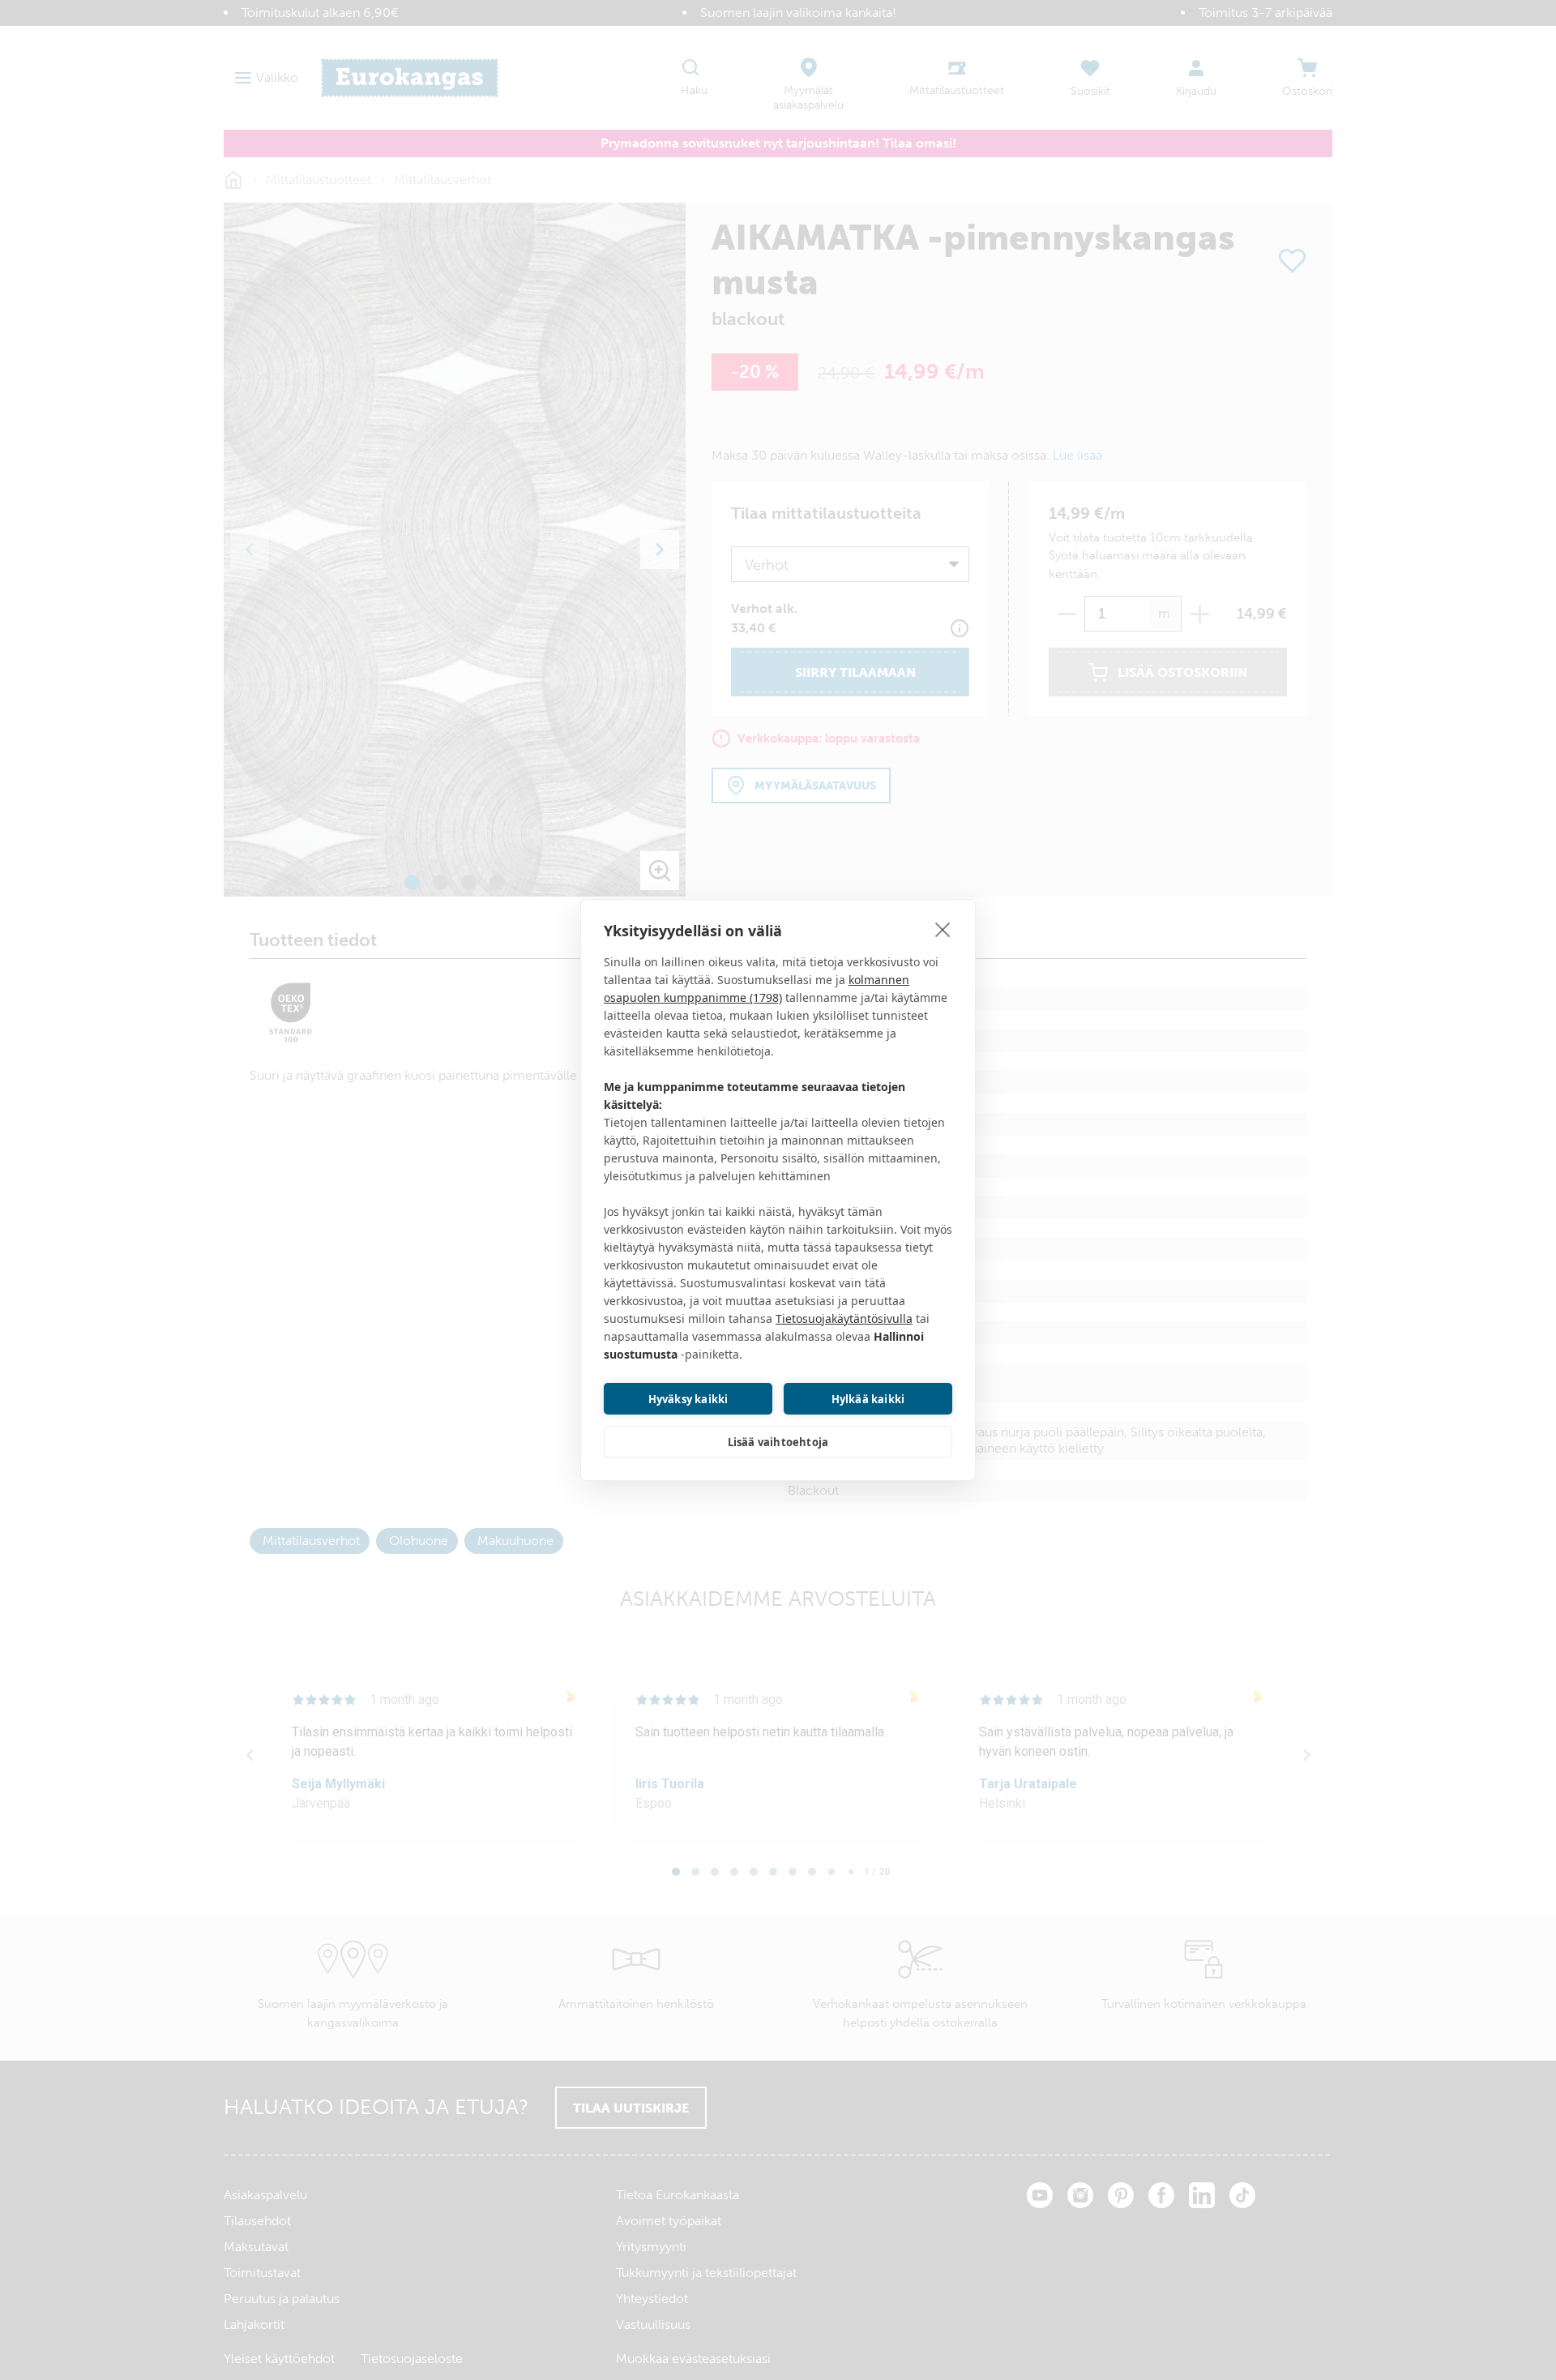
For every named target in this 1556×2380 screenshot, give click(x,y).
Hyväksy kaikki (688, 1399)
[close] (943, 929)
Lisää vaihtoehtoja (778, 1442)
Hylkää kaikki (868, 1399)
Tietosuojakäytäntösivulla (844, 1318)
